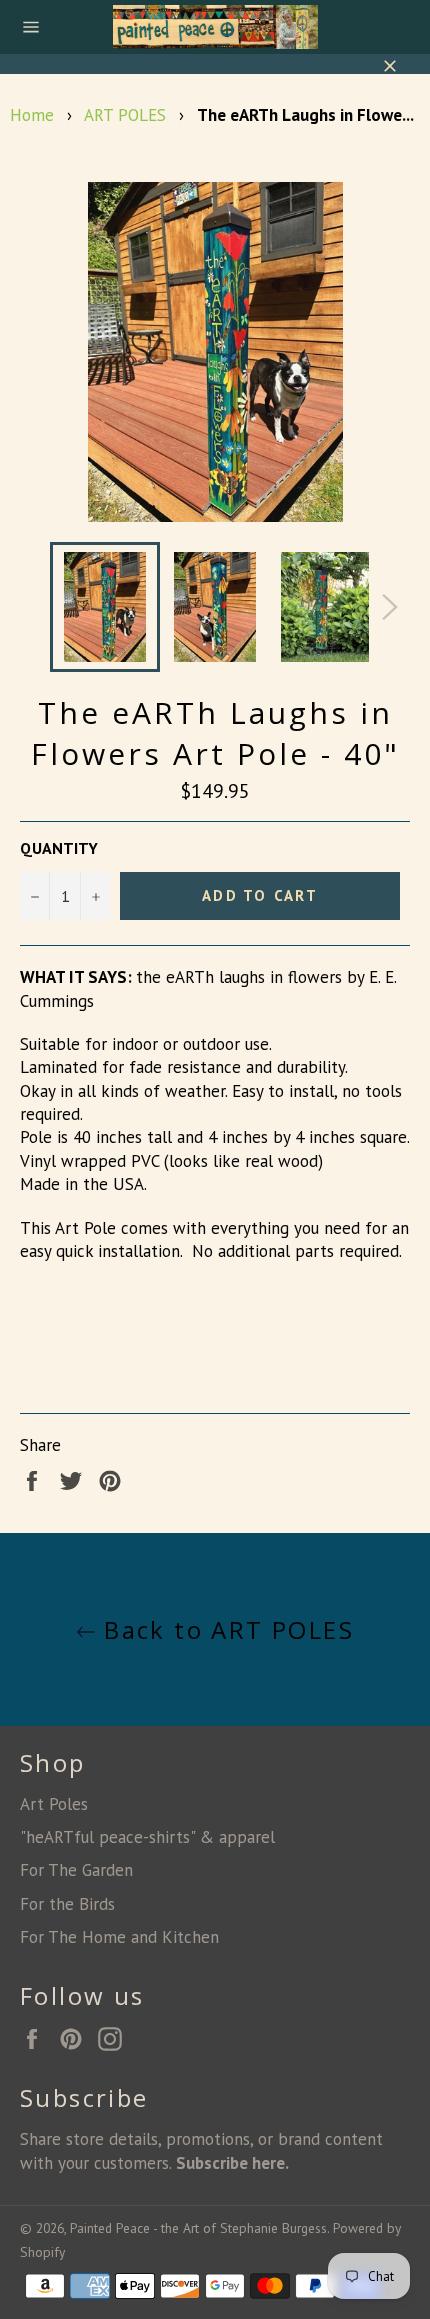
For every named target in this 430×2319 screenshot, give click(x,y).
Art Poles (54, 1804)
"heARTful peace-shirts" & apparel (147, 1837)
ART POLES (125, 115)
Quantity (59, 848)
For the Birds (67, 1904)
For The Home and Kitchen (119, 1937)
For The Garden (76, 1870)
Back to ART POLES (225, 1629)
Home (32, 115)
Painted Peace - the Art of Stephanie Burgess (198, 2228)
